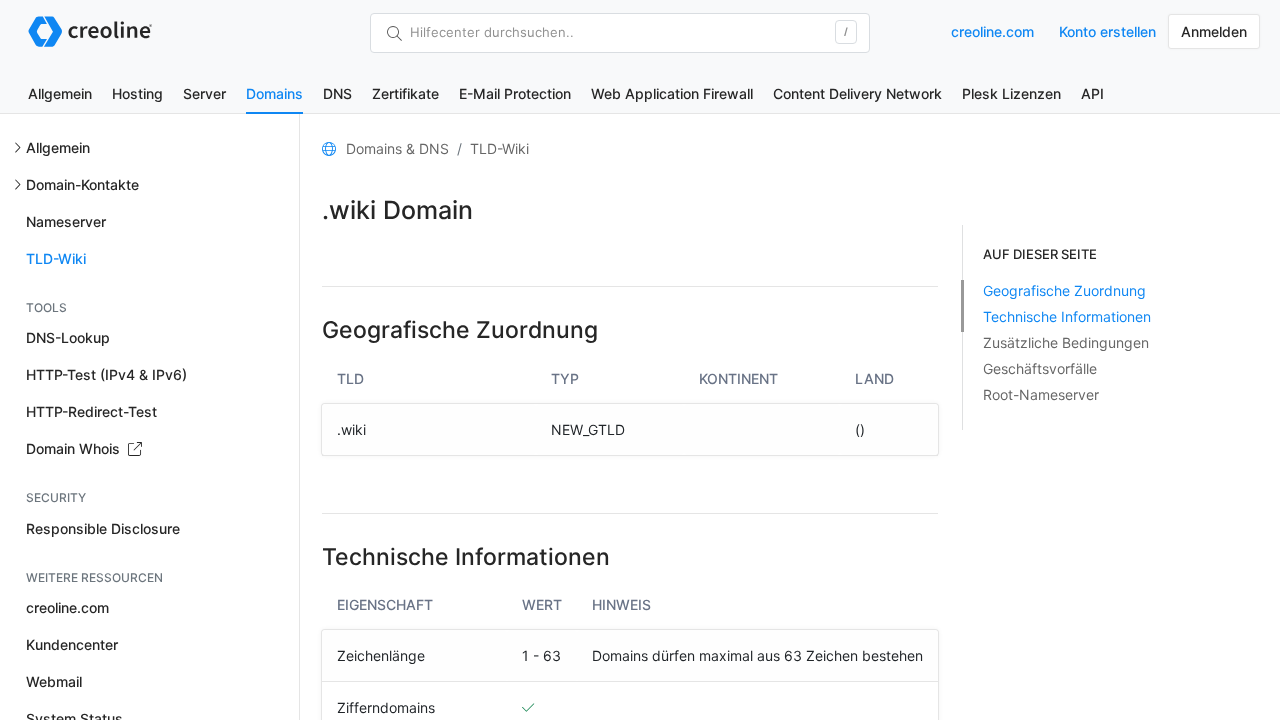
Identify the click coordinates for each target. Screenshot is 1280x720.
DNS (337, 93)
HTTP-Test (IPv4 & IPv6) (106, 374)
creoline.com (992, 31)
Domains (274, 93)
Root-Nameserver (1041, 394)
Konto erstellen (1107, 31)
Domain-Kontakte (82, 184)
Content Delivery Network (857, 93)
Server (204, 93)
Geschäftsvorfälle (1040, 368)
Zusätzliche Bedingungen (1066, 342)
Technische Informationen (1067, 316)
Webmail (54, 681)
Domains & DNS (397, 148)
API (1092, 93)
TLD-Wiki (56, 258)
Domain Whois (75, 448)
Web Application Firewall (672, 93)
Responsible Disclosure (103, 528)
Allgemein (60, 93)
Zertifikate (405, 93)
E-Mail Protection (515, 93)
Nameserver (66, 221)
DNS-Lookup (68, 337)
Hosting (137, 93)
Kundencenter (72, 644)
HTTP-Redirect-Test (91, 411)
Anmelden (1214, 31)
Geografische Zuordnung (1064, 290)
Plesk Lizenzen (1011, 93)
